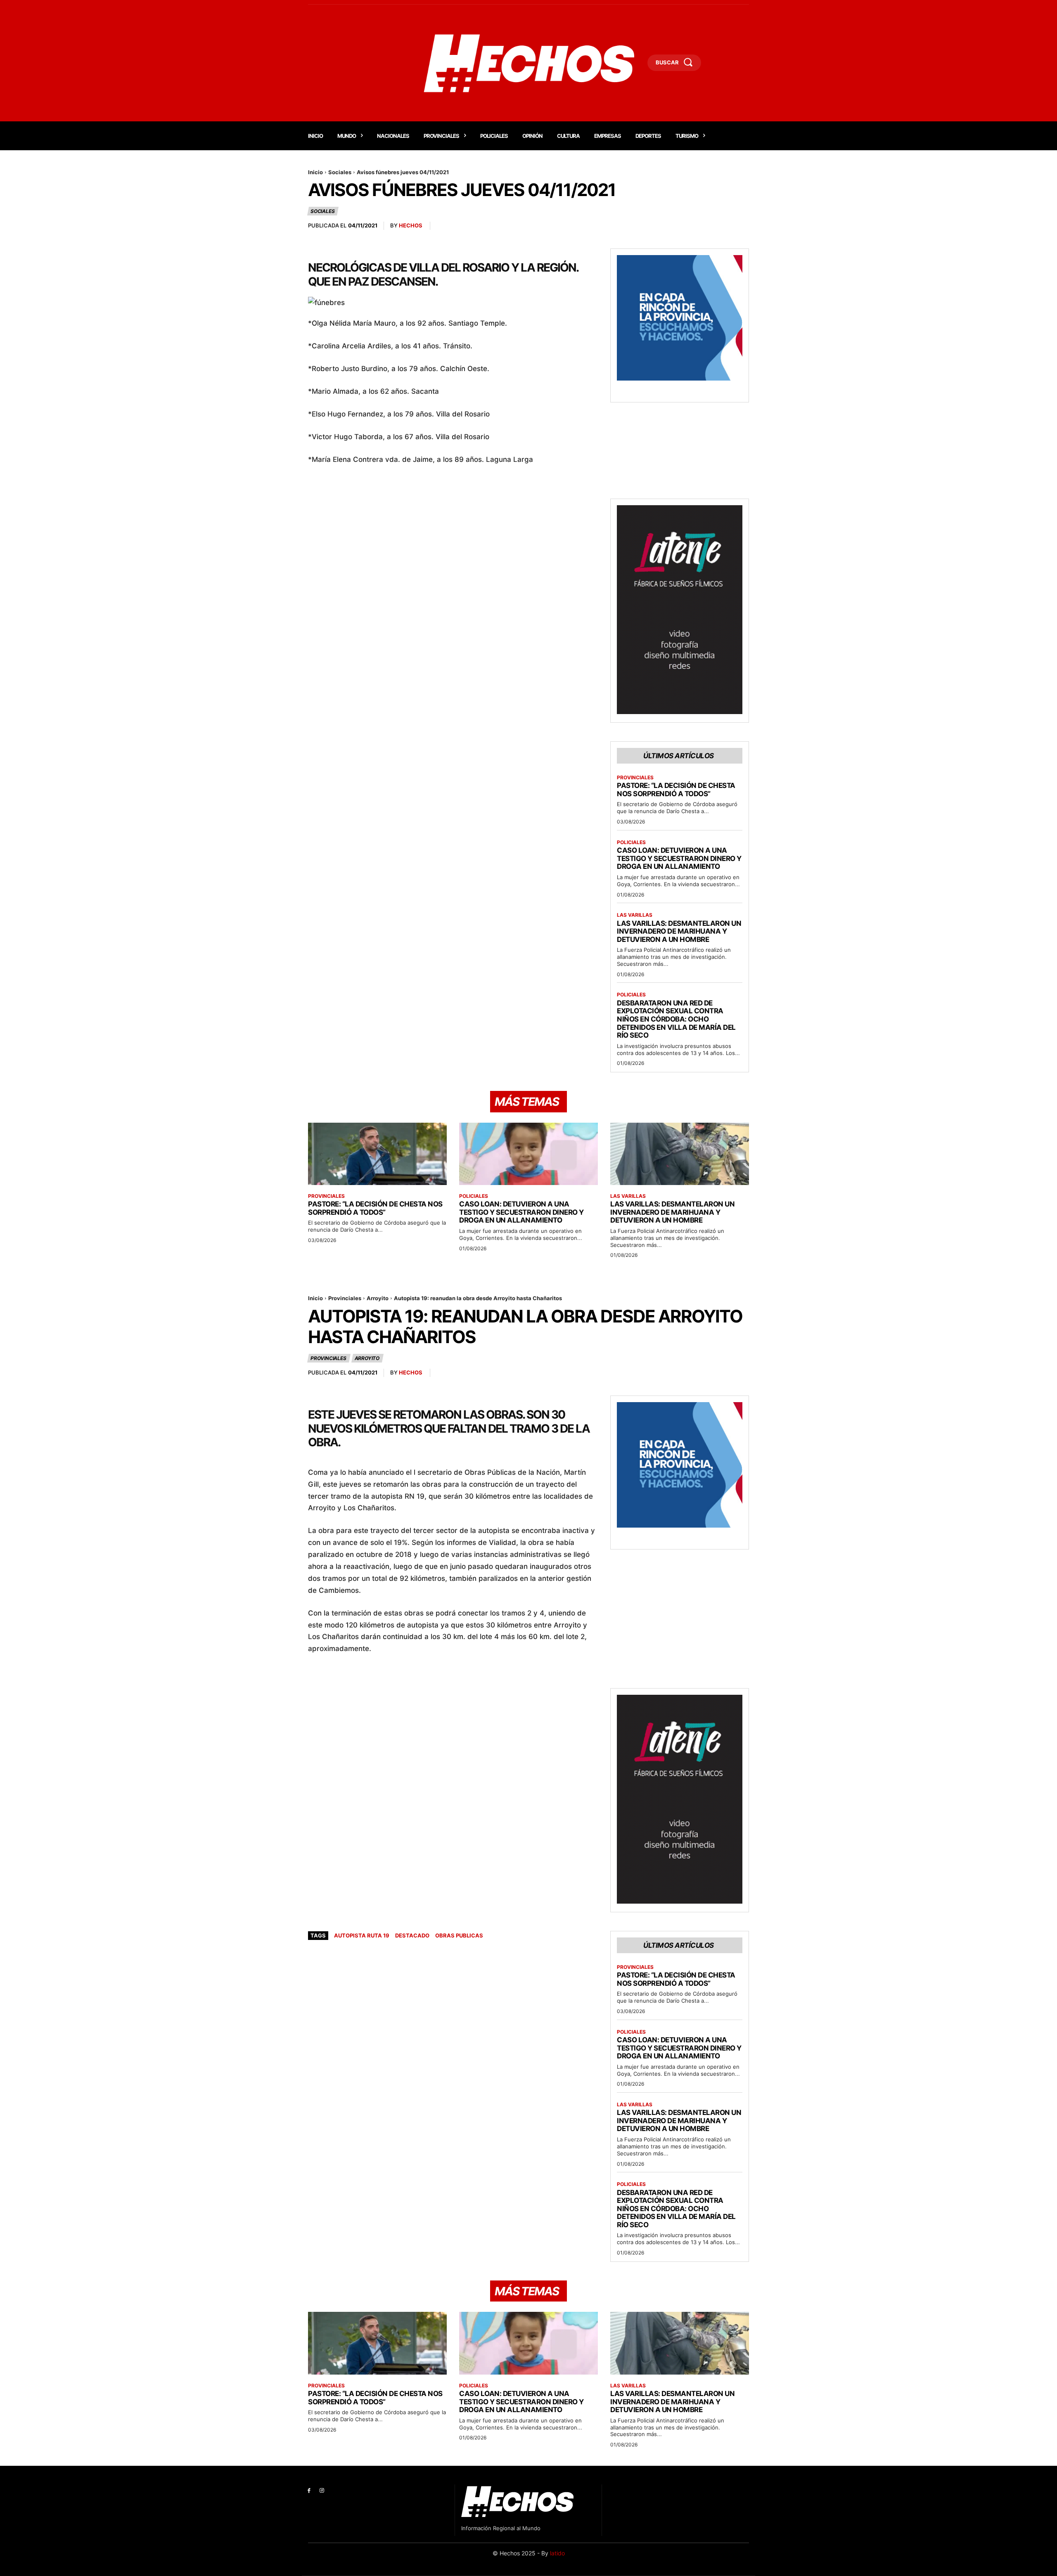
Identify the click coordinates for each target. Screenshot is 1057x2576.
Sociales (340, 172)
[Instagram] (322, 2491)
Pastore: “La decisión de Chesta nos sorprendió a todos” (676, 790)
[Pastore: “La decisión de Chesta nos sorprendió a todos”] (377, 1154)
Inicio (315, 172)
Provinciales (635, 778)
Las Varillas (635, 915)
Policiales (631, 842)
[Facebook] (309, 2491)
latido (557, 2553)
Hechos (411, 225)
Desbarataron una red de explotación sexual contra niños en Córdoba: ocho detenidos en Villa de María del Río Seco (676, 1019)
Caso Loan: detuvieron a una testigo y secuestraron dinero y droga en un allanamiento (679, 858)
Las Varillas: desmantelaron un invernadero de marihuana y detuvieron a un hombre (679, 931)
